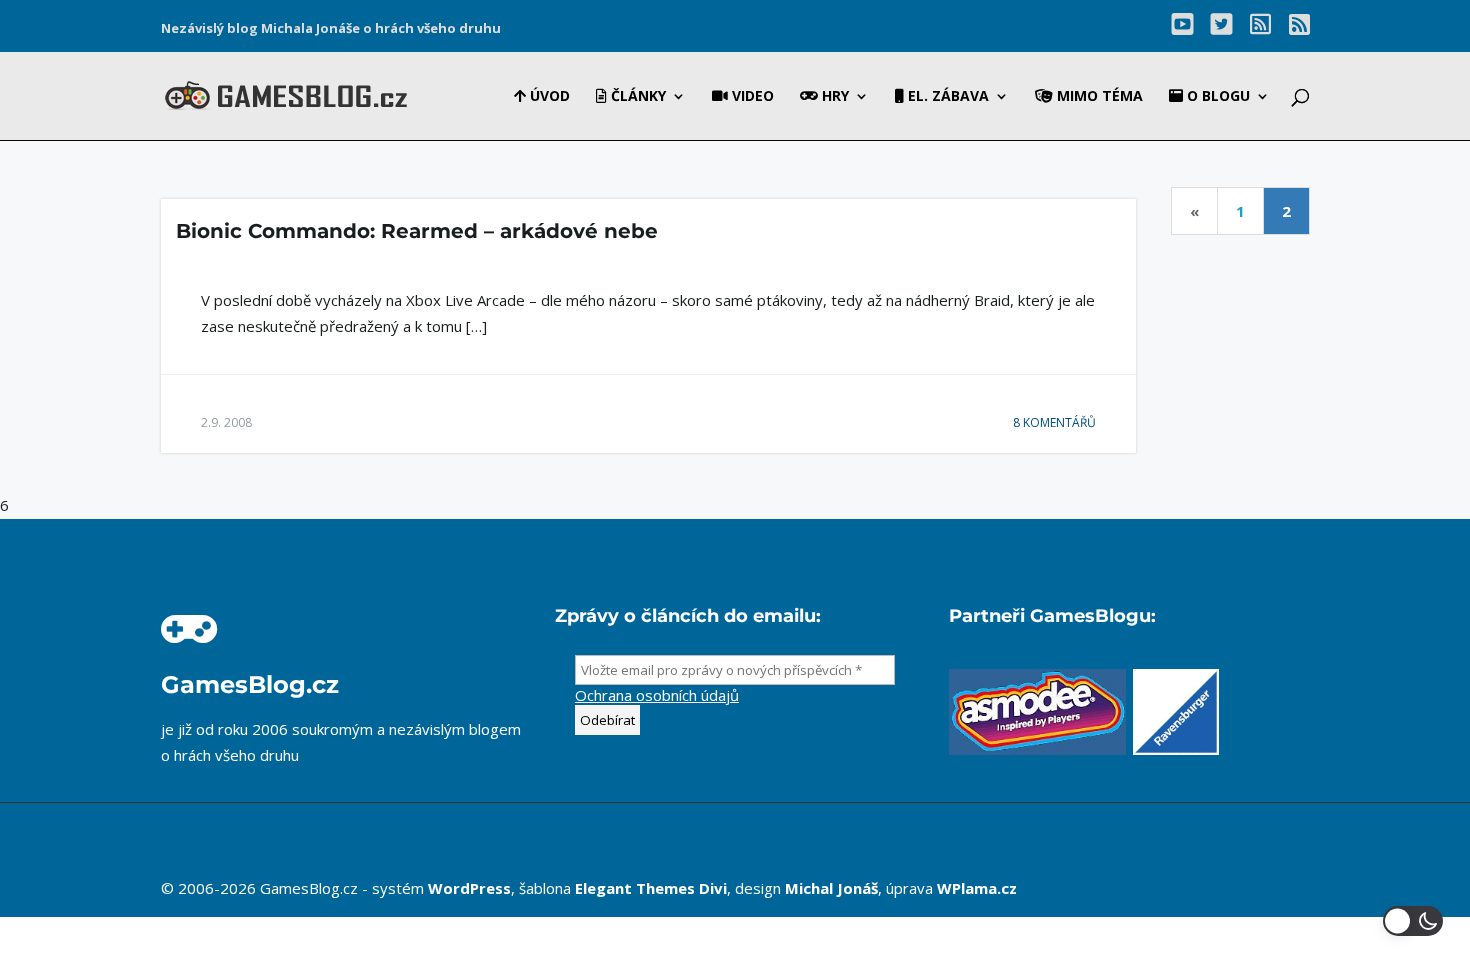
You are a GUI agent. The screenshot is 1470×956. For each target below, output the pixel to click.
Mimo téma (1098, 97)
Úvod (548, 97)
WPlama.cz (977, 888)
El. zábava (946, 97)
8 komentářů (1054, 422)
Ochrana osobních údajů (657, 695)
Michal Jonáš (831, 888)
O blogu (1216, 97)
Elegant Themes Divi (651, 888)
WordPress (469, 888)
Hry (833, 97)
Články (636, 97)
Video (751, 97)
